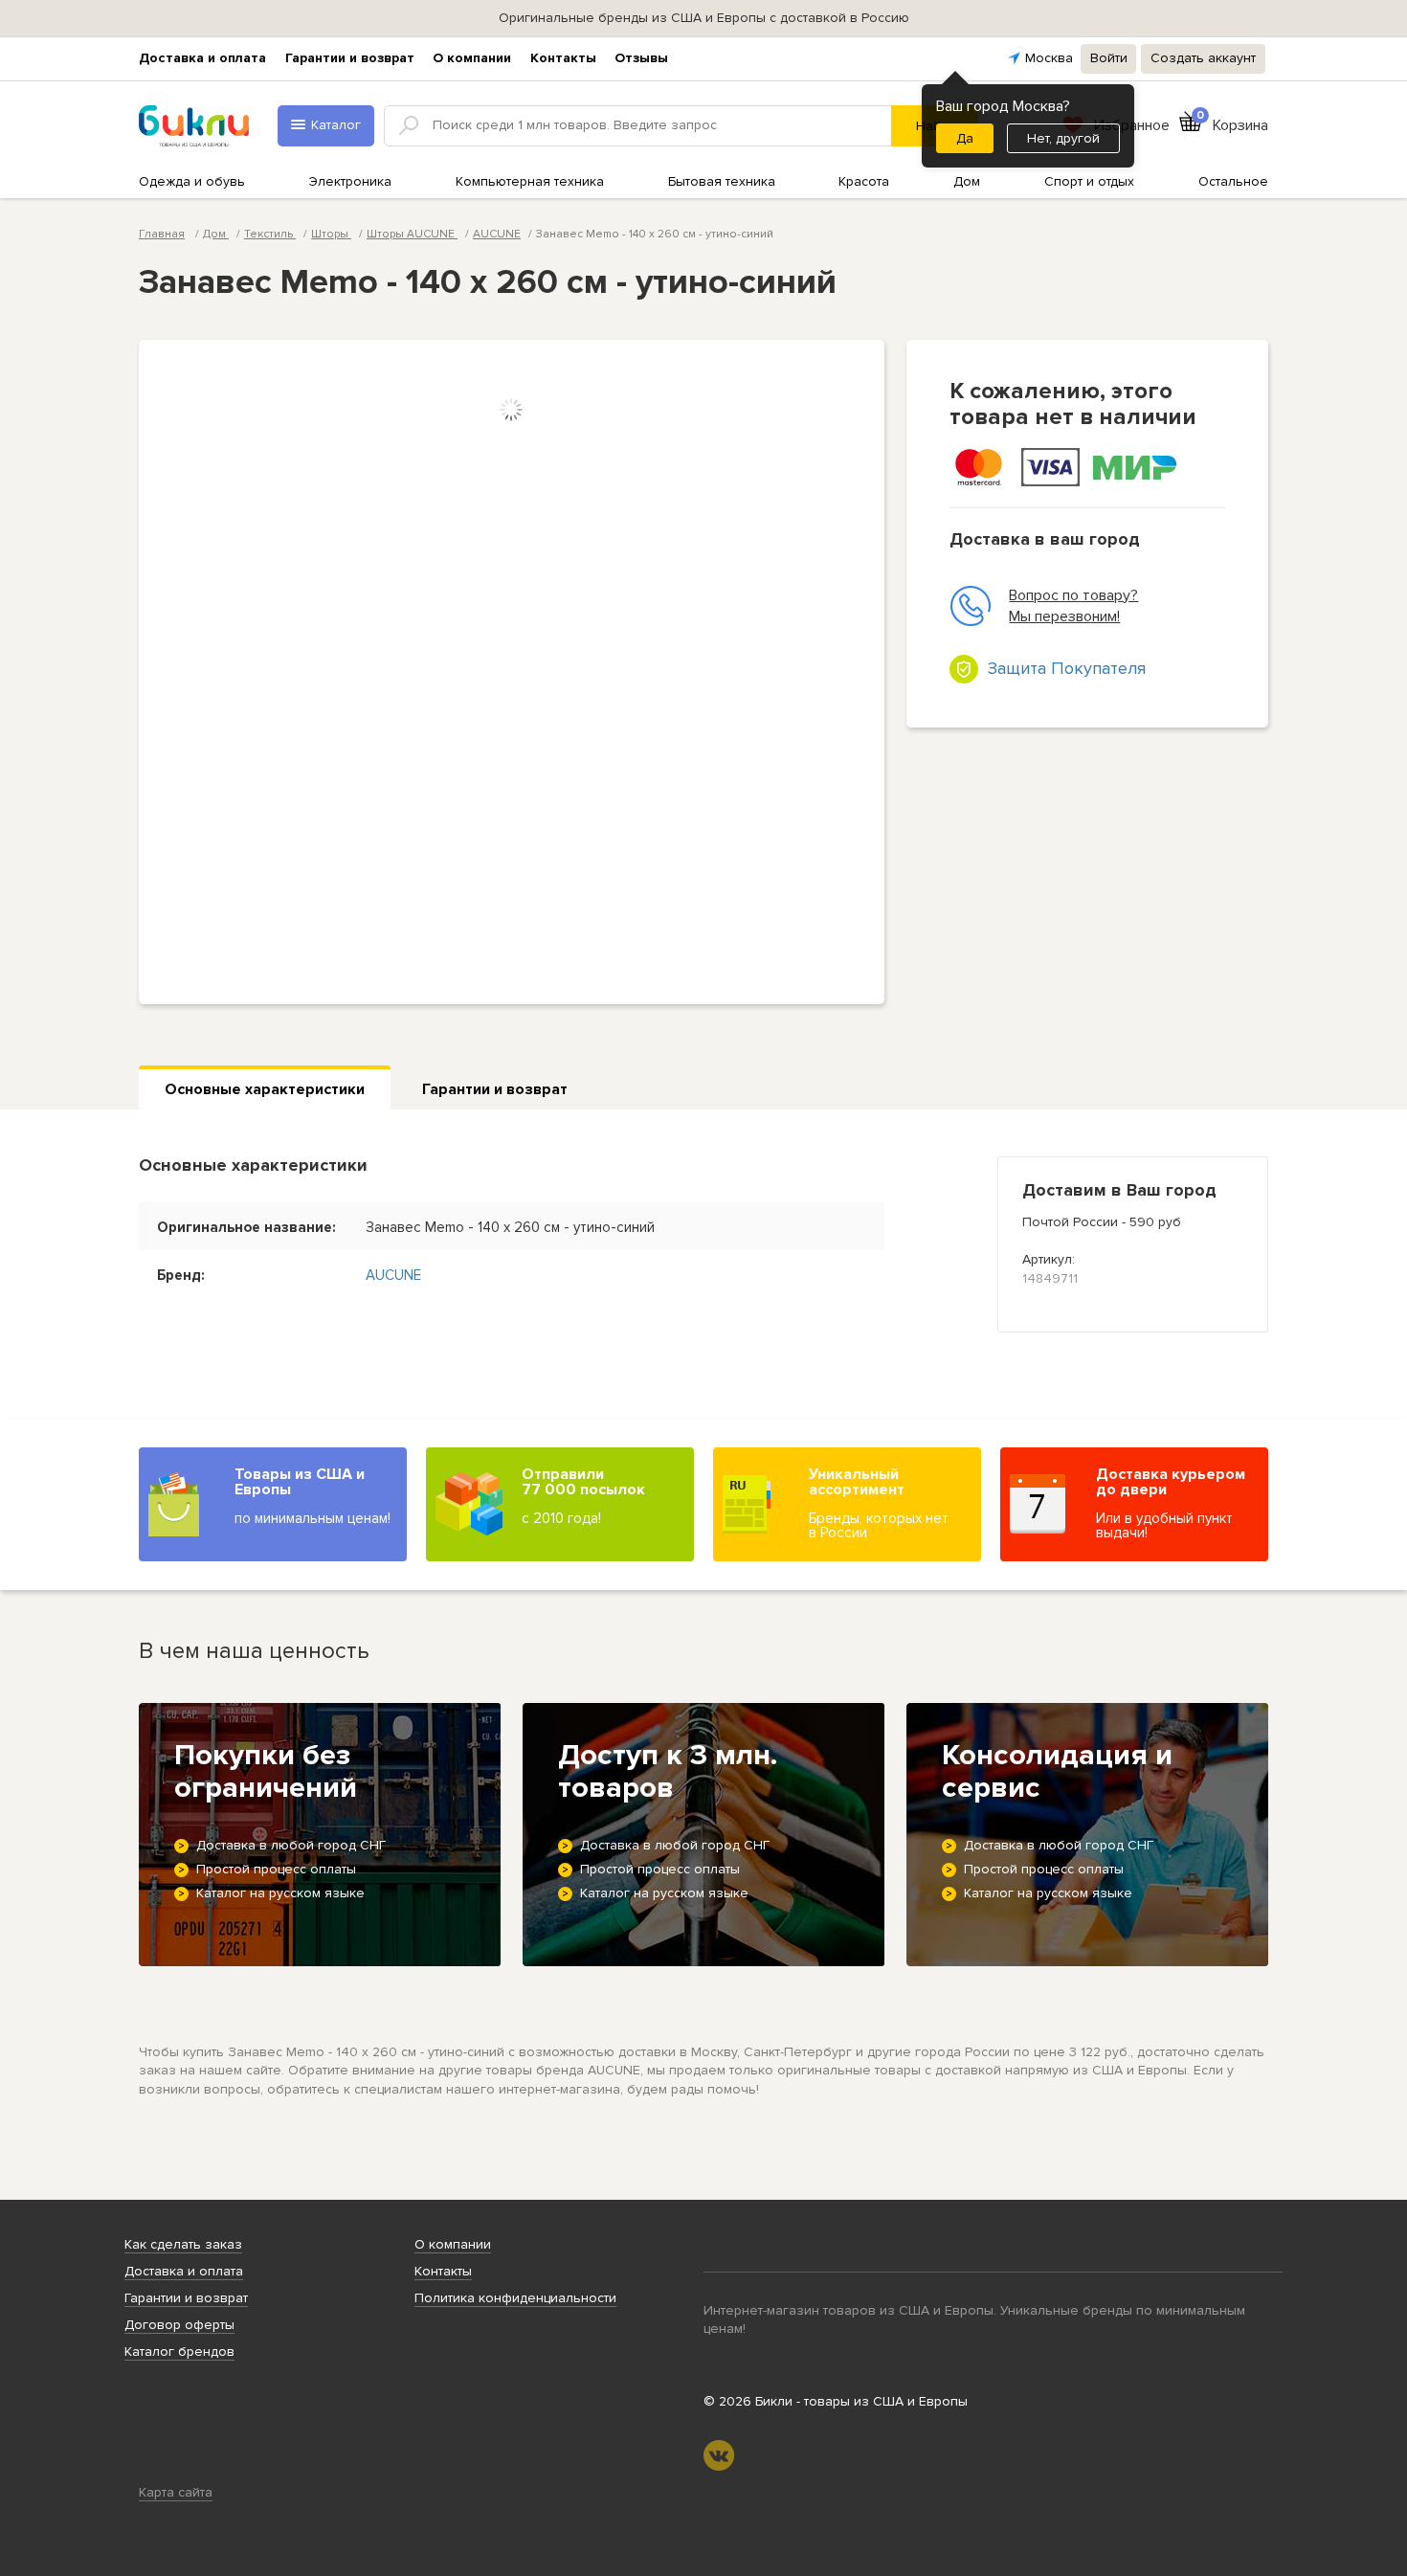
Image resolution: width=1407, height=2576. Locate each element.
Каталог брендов (179, 2352)
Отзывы (641, 58)
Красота (864, 181)
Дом (967, 181)
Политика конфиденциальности (515, 2298)
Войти (1109, 58)
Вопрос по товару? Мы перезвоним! (1073, 606)
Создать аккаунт (1203, 58)
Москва (1049, 58)
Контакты (563, 58)
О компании (472, 58)
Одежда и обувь (192, 181)
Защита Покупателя (1067, 668)
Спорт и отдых (1089, 181)
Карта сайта (176, 2492)
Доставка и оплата (202, 58)
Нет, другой (1063, 138)
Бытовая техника (722, 181)
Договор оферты (179, 2325)
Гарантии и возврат (350, 58)
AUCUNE (497, 234)
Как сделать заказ (183, 2244)
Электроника (350, 181)
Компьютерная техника (530, 181)
